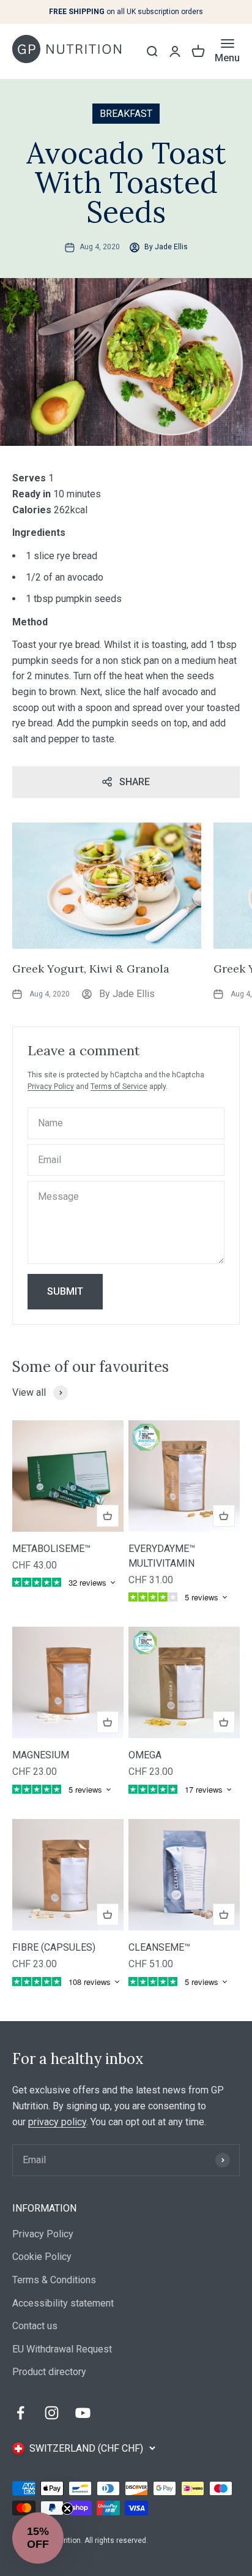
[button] (38, 2538)
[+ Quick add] (108, 1516)
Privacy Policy (51, 1087)
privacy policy (57, 2122)
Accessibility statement (63, 2303)
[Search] (152, 51)
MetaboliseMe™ (51, 1549)
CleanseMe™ (159, 1947)
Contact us (35, 2326)
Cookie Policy (42, 2257)
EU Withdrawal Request (62, 2349)
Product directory (49, 2372)
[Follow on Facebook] (20, 2413)
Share (135, 782)
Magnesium (41, 1755)
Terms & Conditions (54, 2280)
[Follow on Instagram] (52, 2413)
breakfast (126, 114)
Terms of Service (119, 1087)
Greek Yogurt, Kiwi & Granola (91, 969)
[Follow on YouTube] (83, 2413)
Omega (145, 1755)
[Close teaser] (67, 2509)
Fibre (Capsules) (54, 1947)
